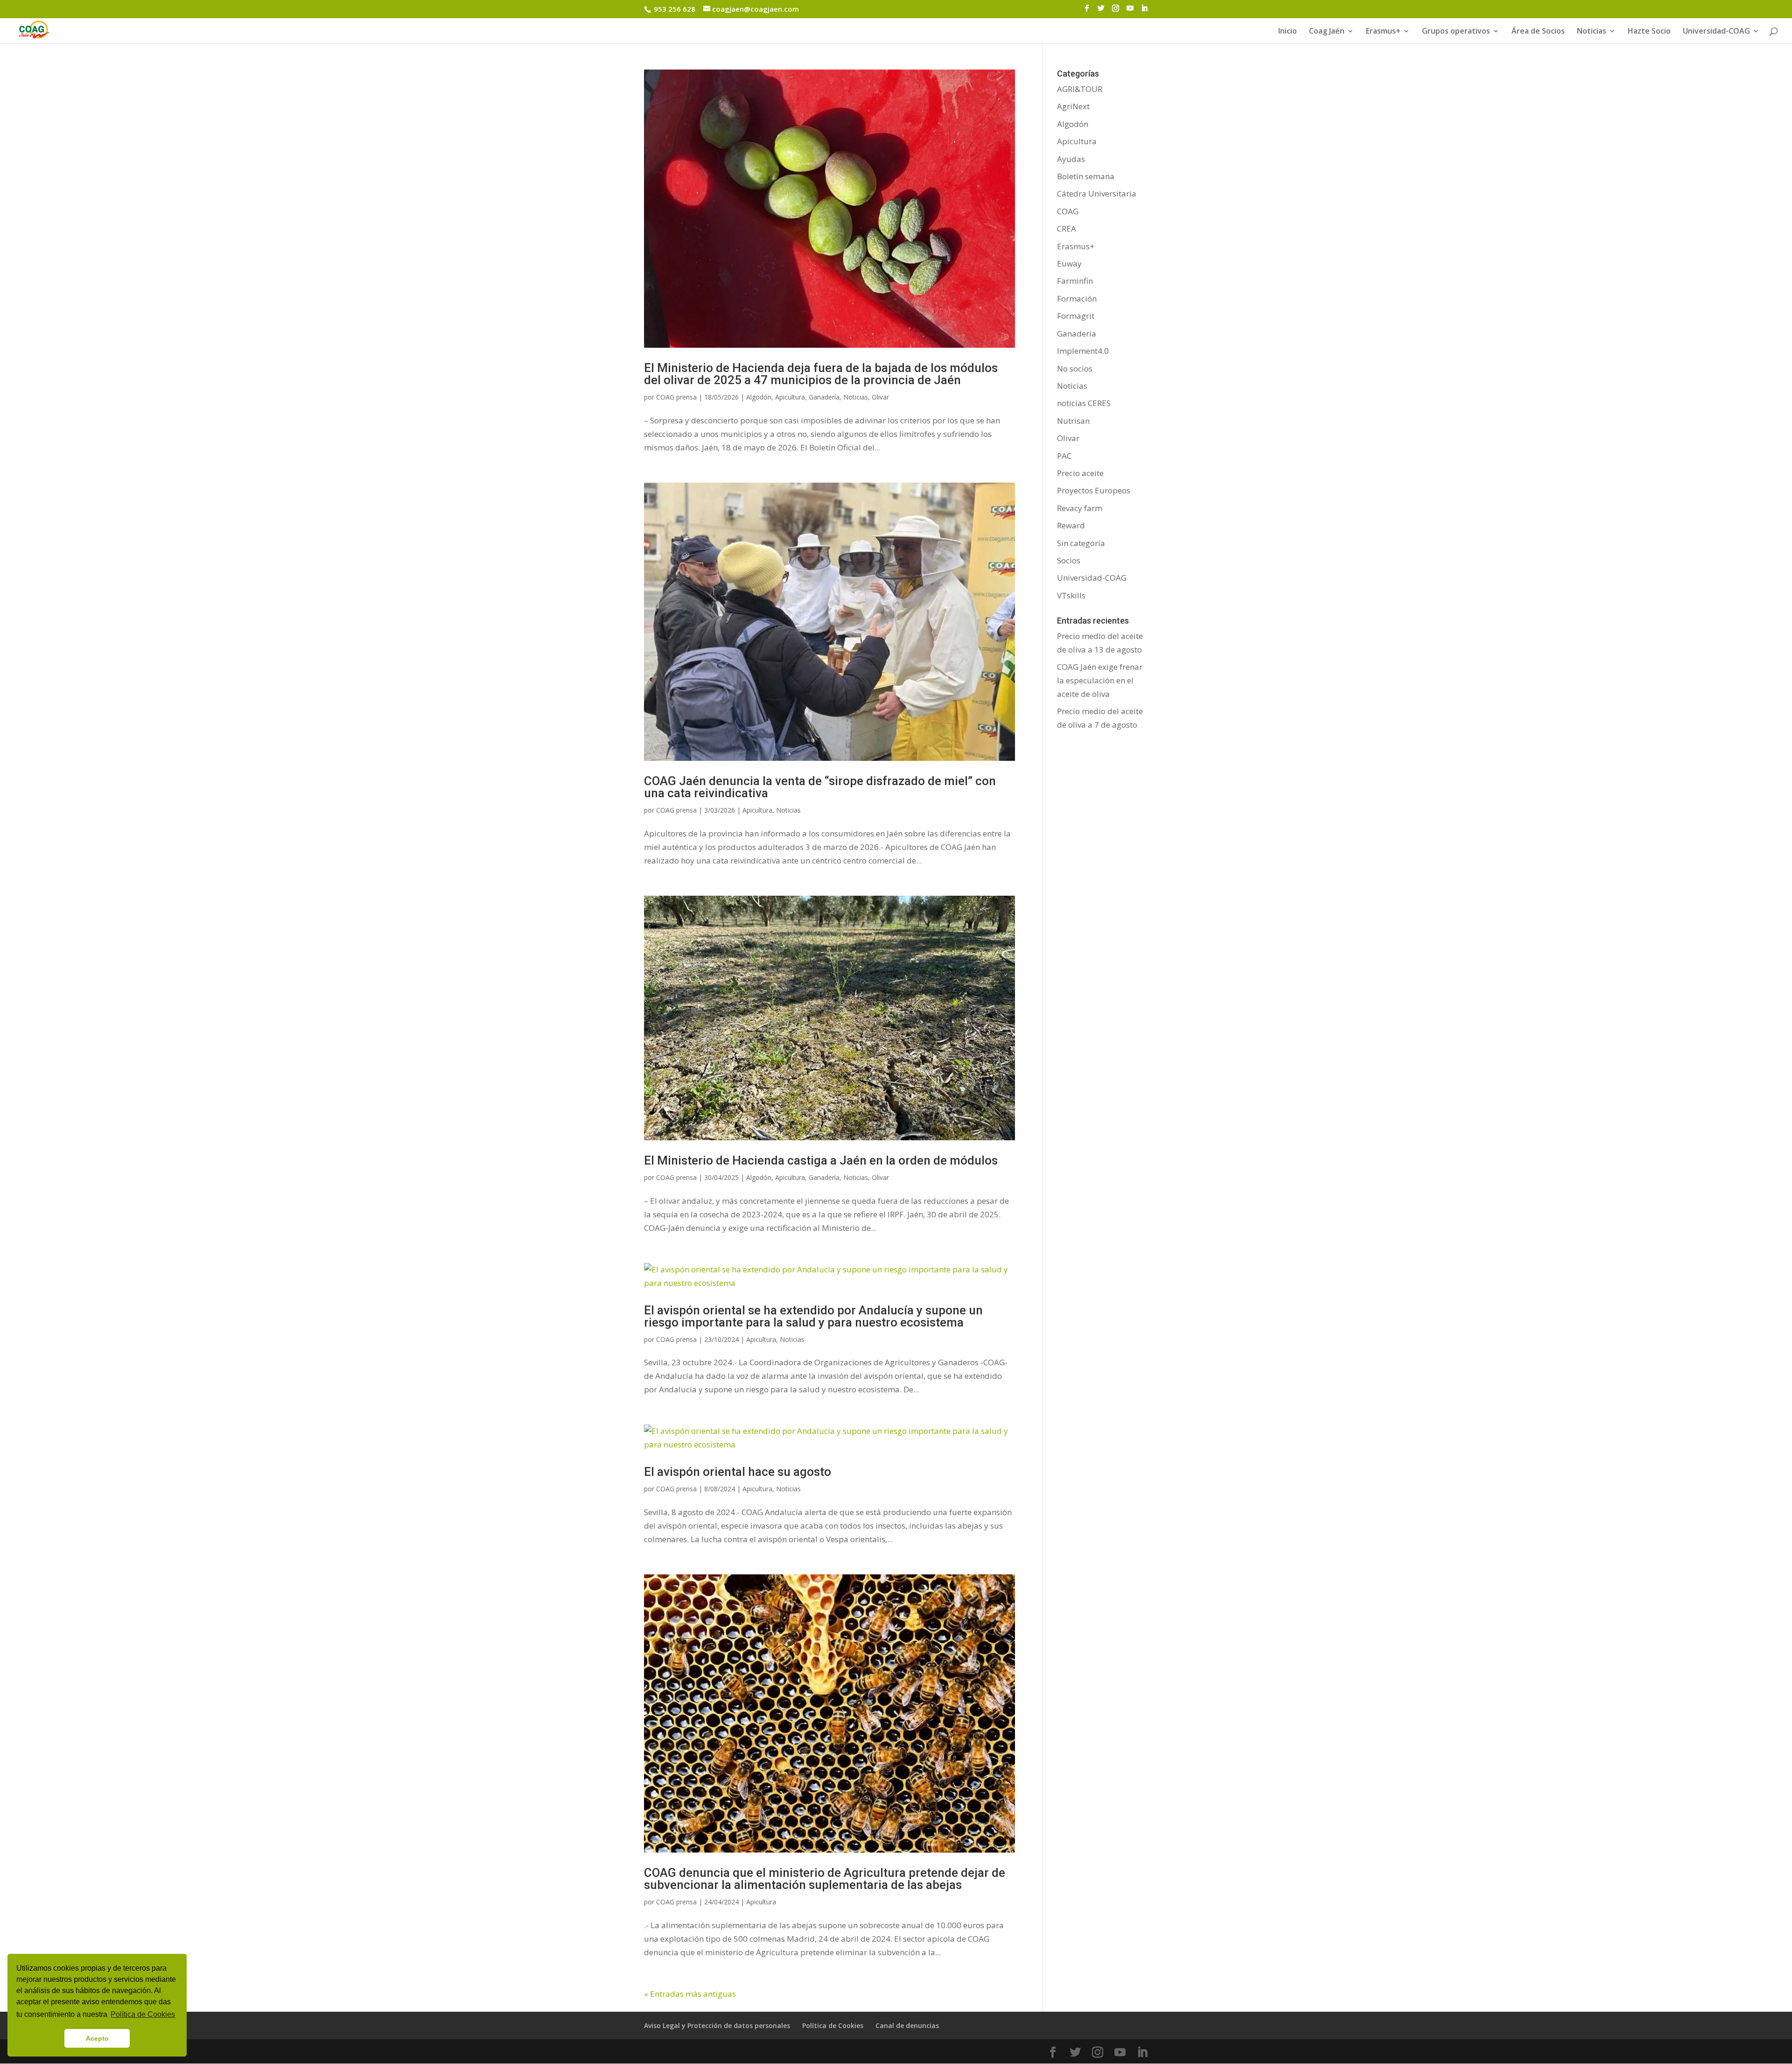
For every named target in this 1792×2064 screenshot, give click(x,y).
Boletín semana (1086, 176)
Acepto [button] (97, 2038)
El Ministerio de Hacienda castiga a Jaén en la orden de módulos (821, 1160)
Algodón (759, 397)
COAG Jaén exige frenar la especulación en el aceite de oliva (1100, 680)
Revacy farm (1080, 508)
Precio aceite (1080, 473)
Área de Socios (1538, 32)
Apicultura (790, 397)
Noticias (856, 397)
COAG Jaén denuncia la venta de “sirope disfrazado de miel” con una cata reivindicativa (820, 787)
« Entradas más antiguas (690, 1994)
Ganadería (824, 397)
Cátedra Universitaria (1097, 193)
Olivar (880, 397)
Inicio (1288, 32)
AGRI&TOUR (1080, 89)
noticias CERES (1084, 403)
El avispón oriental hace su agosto (738, 1472)
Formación (1077, 298)
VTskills (1071, 595)
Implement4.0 (1083, 351)
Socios (1069, 560)
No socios (1075, 369)
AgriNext (1073, 106)
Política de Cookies (833, 2025)
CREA (1067, 228)
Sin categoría (1081, 543)
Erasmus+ (1383, 32)
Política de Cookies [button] (143, 2014)
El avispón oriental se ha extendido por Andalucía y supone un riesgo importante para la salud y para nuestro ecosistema (813, 1316)
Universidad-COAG (1716, 32)
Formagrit (1076, 316)
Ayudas (1071, 159)
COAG (1068, 211)
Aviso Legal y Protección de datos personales (717, 2025)
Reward (1071, 525)
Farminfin (1075, 281)
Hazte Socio (1649, 32)
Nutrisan (1073, 421)
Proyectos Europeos (1094, 490)
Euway (1069, 263)
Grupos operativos (1456, 32)
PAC (1064, 456)
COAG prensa (676, 397)
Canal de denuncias (907, 2025)
